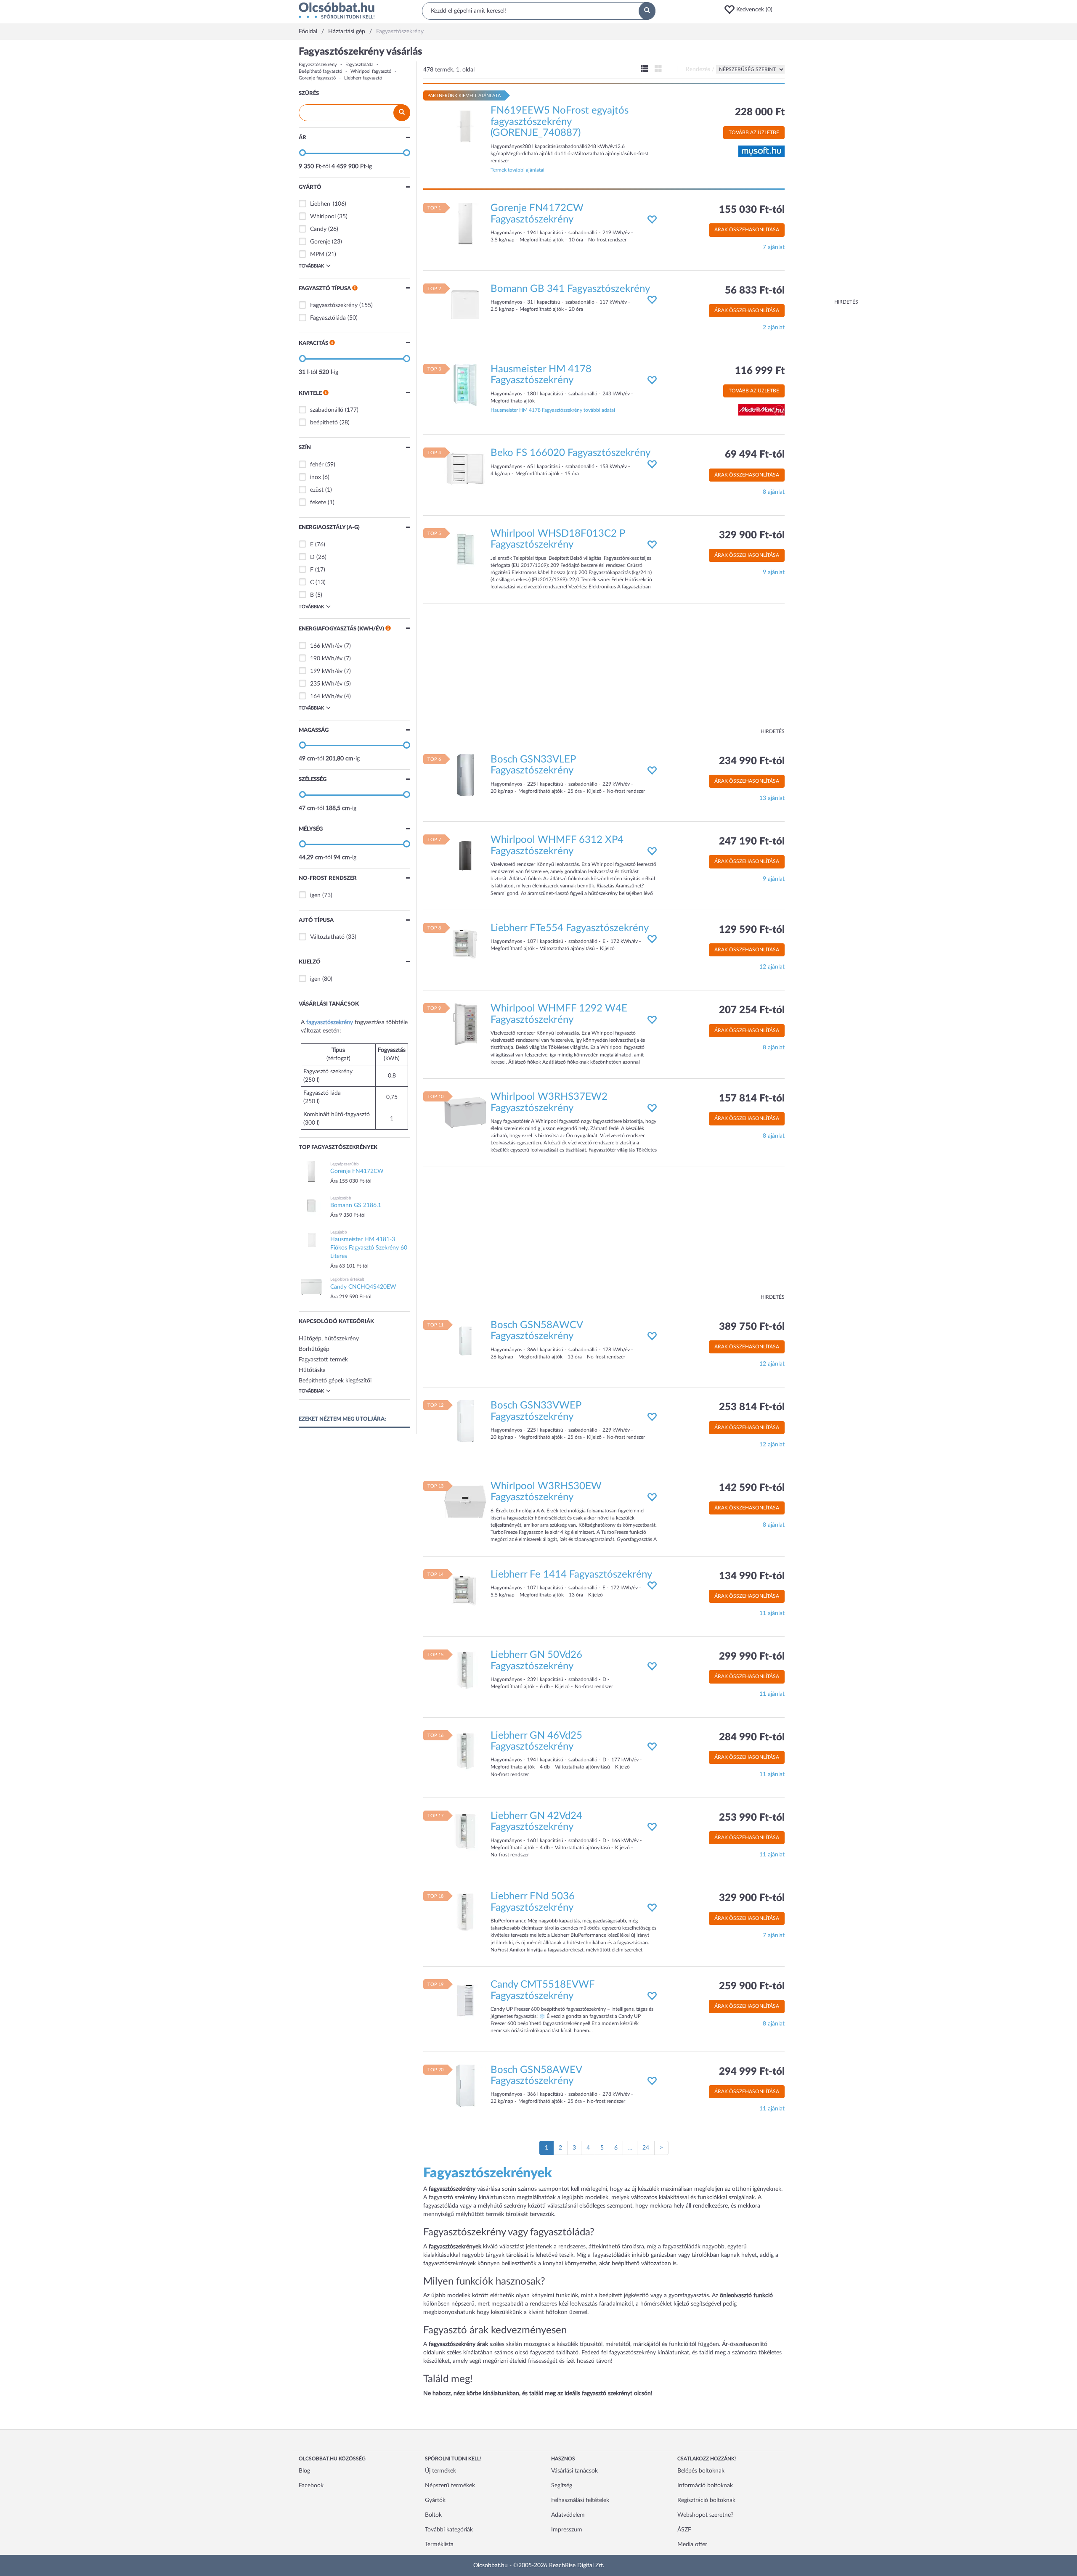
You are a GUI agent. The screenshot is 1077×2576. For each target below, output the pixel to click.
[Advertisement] (825, 172)
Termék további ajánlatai (517, 170)
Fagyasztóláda (359, 65)
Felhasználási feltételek (580, 2500)
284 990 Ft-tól (752, 1737)
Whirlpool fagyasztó (371, 71)
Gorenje (320, 242)
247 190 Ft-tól (752, 842)
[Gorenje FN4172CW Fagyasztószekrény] (465, 224)
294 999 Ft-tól (752, 2072)
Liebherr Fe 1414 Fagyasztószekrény (571, 1575)
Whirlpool (323, 217)
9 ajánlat (774, 572)
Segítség (562, 2486)
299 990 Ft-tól (752, 1657)
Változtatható (327, 937)
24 (646, 2148)
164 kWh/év (326, 696)
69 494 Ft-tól (755, 455)
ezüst (317, 490)
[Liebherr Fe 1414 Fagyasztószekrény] (465, 1590)
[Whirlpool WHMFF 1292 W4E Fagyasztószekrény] (465, 1024)
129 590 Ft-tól (752, 930)
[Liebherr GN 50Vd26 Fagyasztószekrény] (465, 1671)
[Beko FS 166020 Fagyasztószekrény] (465, 469)
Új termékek (440, 2471)
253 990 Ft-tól (752, 1818)
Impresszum (567, 2530)
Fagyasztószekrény (318, 65)
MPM (317, 254)
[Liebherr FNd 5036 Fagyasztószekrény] (465, 1912)
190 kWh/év (326, 659)
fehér (317, 465)
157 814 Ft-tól (752, 1099)
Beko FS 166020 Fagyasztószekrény (570, 453)
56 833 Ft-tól (755, 291)
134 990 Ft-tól (752, 1576)
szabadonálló (327, 410)
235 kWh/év (326, 684)
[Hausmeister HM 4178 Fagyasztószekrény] (465, 385)
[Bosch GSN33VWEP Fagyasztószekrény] (465, 1421)
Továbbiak (311, 266)
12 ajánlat (772, 967)
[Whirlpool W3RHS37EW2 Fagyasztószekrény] (465, 1112)
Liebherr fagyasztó (363, 78)
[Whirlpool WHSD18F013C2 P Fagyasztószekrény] (465, 549)
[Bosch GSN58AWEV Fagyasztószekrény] (465, 2085)
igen (315, 895)
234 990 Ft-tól (752, 761)
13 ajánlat (772, 798)
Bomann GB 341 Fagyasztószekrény (570, 289)
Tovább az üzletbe (754, 132)
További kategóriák (449, 2530)
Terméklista (439, 2544)
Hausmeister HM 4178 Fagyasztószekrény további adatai (553, 410)
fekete (318, 503)
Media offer (692, 2544)
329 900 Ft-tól (752, 535)
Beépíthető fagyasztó (320, 71)
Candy (318, 229)
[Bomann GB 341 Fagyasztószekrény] (465, 304)
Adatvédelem (568, 2515)
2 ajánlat (774, 328)
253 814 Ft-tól (752, 1407)
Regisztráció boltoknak (706, 2500)
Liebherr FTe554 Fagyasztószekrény (570, 928)
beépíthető (324, 423)
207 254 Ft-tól (752, 1010)
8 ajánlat (774, 492)
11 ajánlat (772, 1613)
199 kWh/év (326, 671)
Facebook (311, 2486)
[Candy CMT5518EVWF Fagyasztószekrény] (465, 2000)
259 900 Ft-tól (752, 1986)
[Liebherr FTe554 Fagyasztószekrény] (465, 943)
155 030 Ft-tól (752, 210)
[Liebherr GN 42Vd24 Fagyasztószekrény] (465, 1832)
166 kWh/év (326, 646)
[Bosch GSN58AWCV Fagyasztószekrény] (465, 1341)
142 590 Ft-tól (752, 1488)
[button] (751, 10)
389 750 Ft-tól (752, 1327)
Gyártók (435, 2500)
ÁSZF (684, 2530)
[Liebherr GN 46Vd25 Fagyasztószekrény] (465, 1751)
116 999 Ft (760, 371)
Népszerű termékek (450, 2486)
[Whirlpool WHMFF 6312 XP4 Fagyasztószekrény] (465, 855)
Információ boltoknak (705, 2486)
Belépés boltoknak (701, 2471)
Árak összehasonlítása (747, 230)
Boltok (433, 2515)
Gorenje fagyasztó (317, 78)
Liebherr (321, 204)
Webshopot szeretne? (705, 2515)
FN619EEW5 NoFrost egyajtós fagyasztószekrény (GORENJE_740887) (560, 122)
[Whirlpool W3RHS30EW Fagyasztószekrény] (465, 1501)
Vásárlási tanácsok (574, 2471)
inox (316, 477)
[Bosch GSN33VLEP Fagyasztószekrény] (465, 775)
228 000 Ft (760, 112)
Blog (304, 2471)
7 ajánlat (774, 247)
